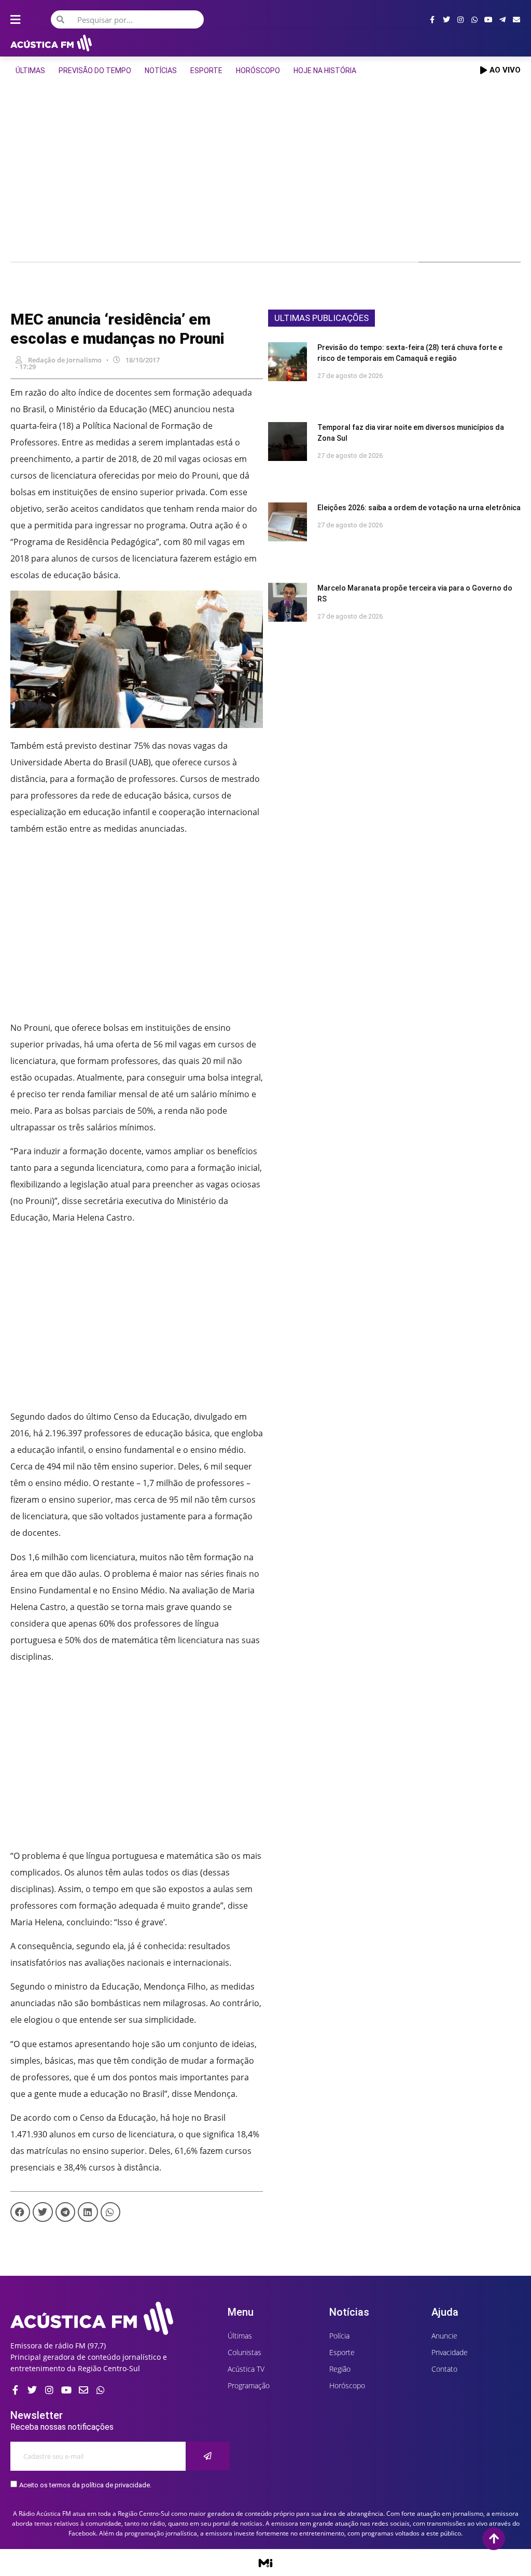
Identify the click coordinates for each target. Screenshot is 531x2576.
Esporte (206, 71)
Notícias (161, 71)
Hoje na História (325, 71)
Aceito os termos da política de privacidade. (85, 2485)
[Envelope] (516, 20)
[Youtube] (488, 20)
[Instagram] (460, 20)
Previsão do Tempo (95, 71)
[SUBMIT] (208, 2456)
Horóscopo (258, 71)
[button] (20, 2212)
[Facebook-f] (432, 20)
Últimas (30, 71)
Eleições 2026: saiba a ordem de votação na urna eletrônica (419, 508)
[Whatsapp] (474, 20)
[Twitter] (446, 20)
